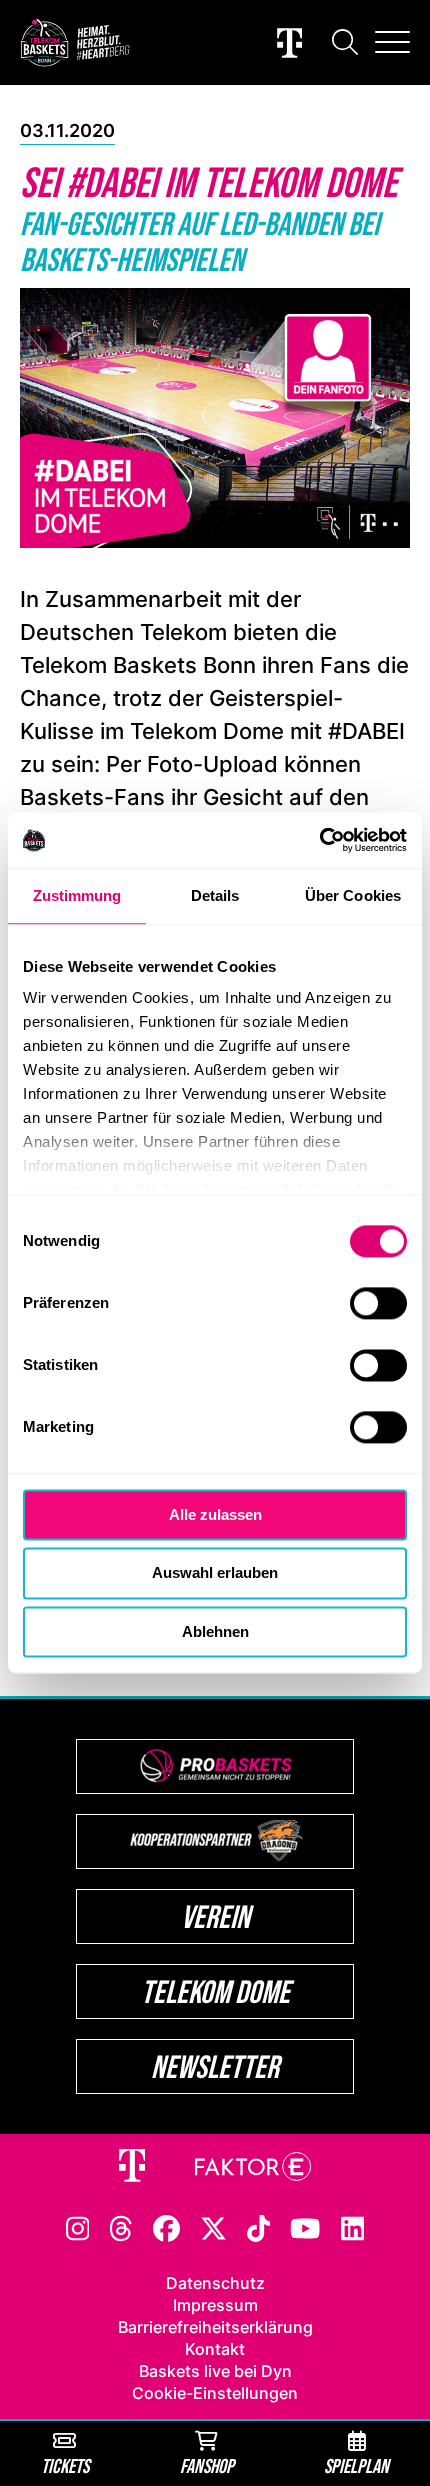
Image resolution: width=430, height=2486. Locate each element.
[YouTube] (305, 2227)
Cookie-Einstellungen (215, 2393)
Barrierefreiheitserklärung (215, 2327)
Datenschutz (215, 2283)
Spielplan (356, 2465)
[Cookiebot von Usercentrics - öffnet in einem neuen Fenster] (319, 840)
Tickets (65, 2465)
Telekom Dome (215, 1991)
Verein (215, 1916)
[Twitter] (213, 2227)
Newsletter (215, 2066)
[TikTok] (259, 2227)
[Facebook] (166, 2227)
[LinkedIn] (353, 2227)
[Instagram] (78, 2227)
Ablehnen (215, 1631)
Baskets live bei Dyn (215, 2371)
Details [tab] (215, 895)
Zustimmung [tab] (77, 895)
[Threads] (121, 2227)
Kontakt (215, 2349)
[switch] (378, 1303)
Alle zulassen (215, 1514)
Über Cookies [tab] (353, 895)
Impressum (215, 2305)
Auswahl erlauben (215, 1573)
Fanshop (207, 2465)
